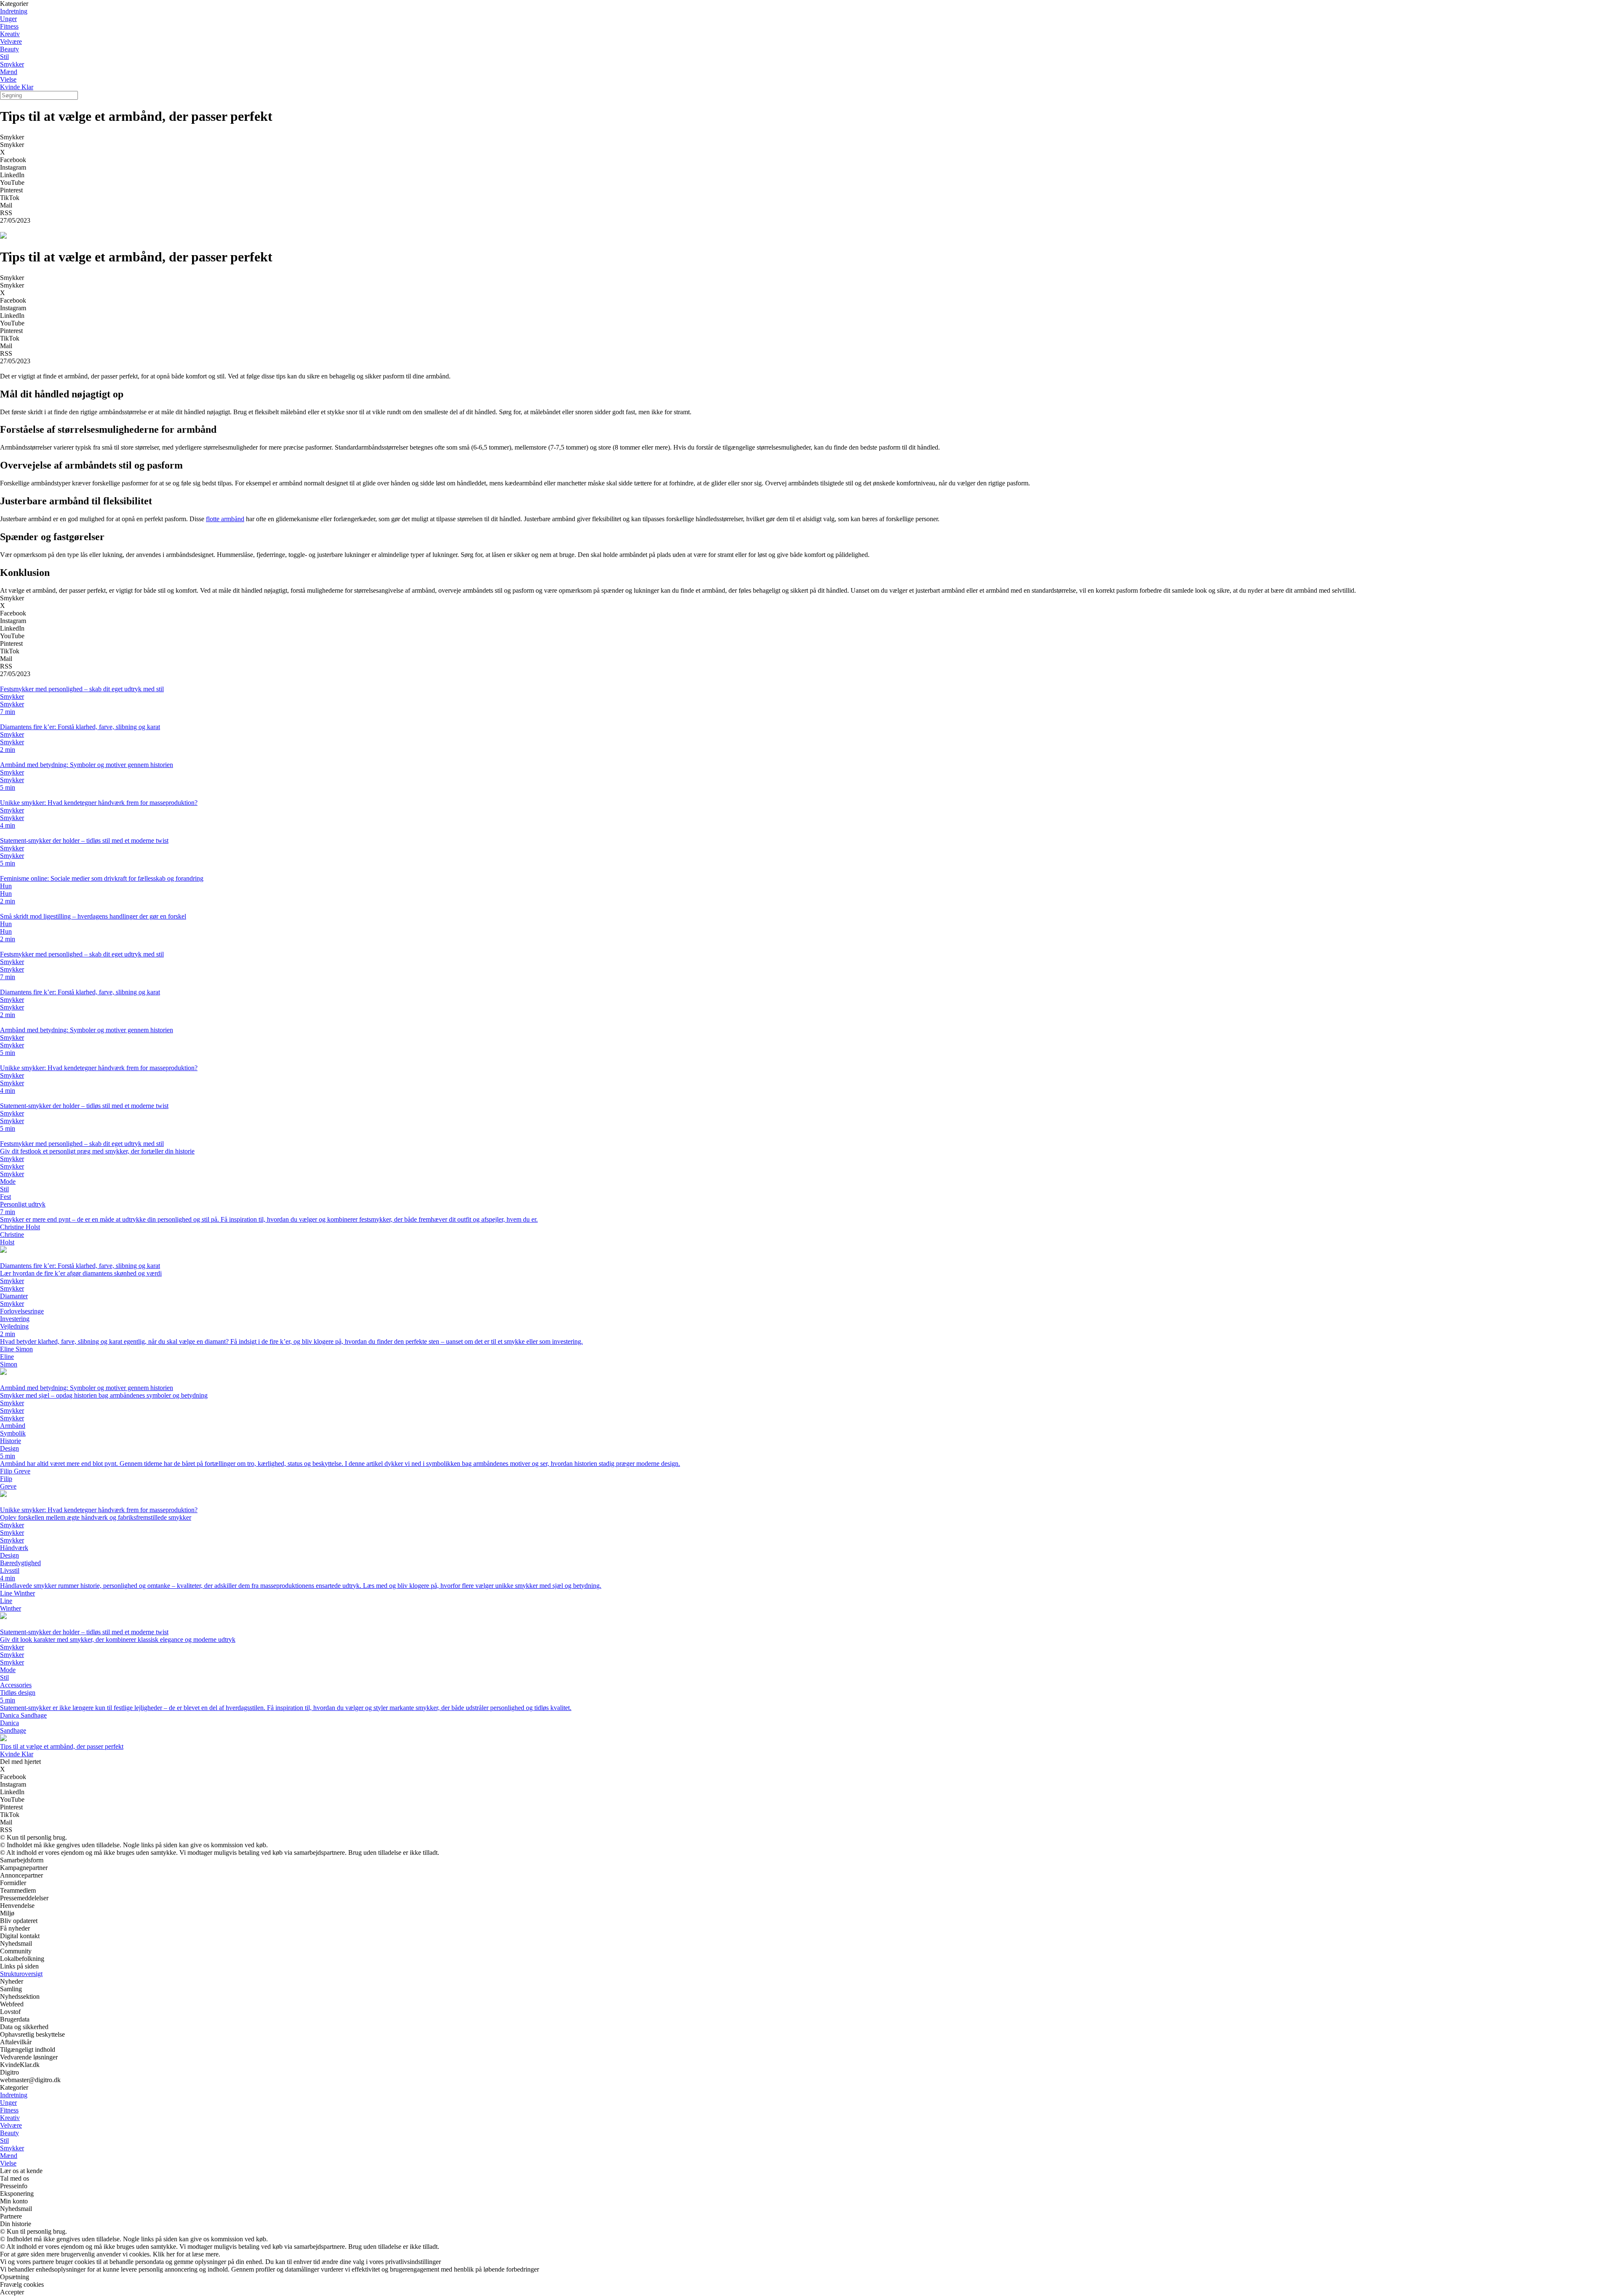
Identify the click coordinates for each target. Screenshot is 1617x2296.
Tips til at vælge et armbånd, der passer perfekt (62, 1746)
